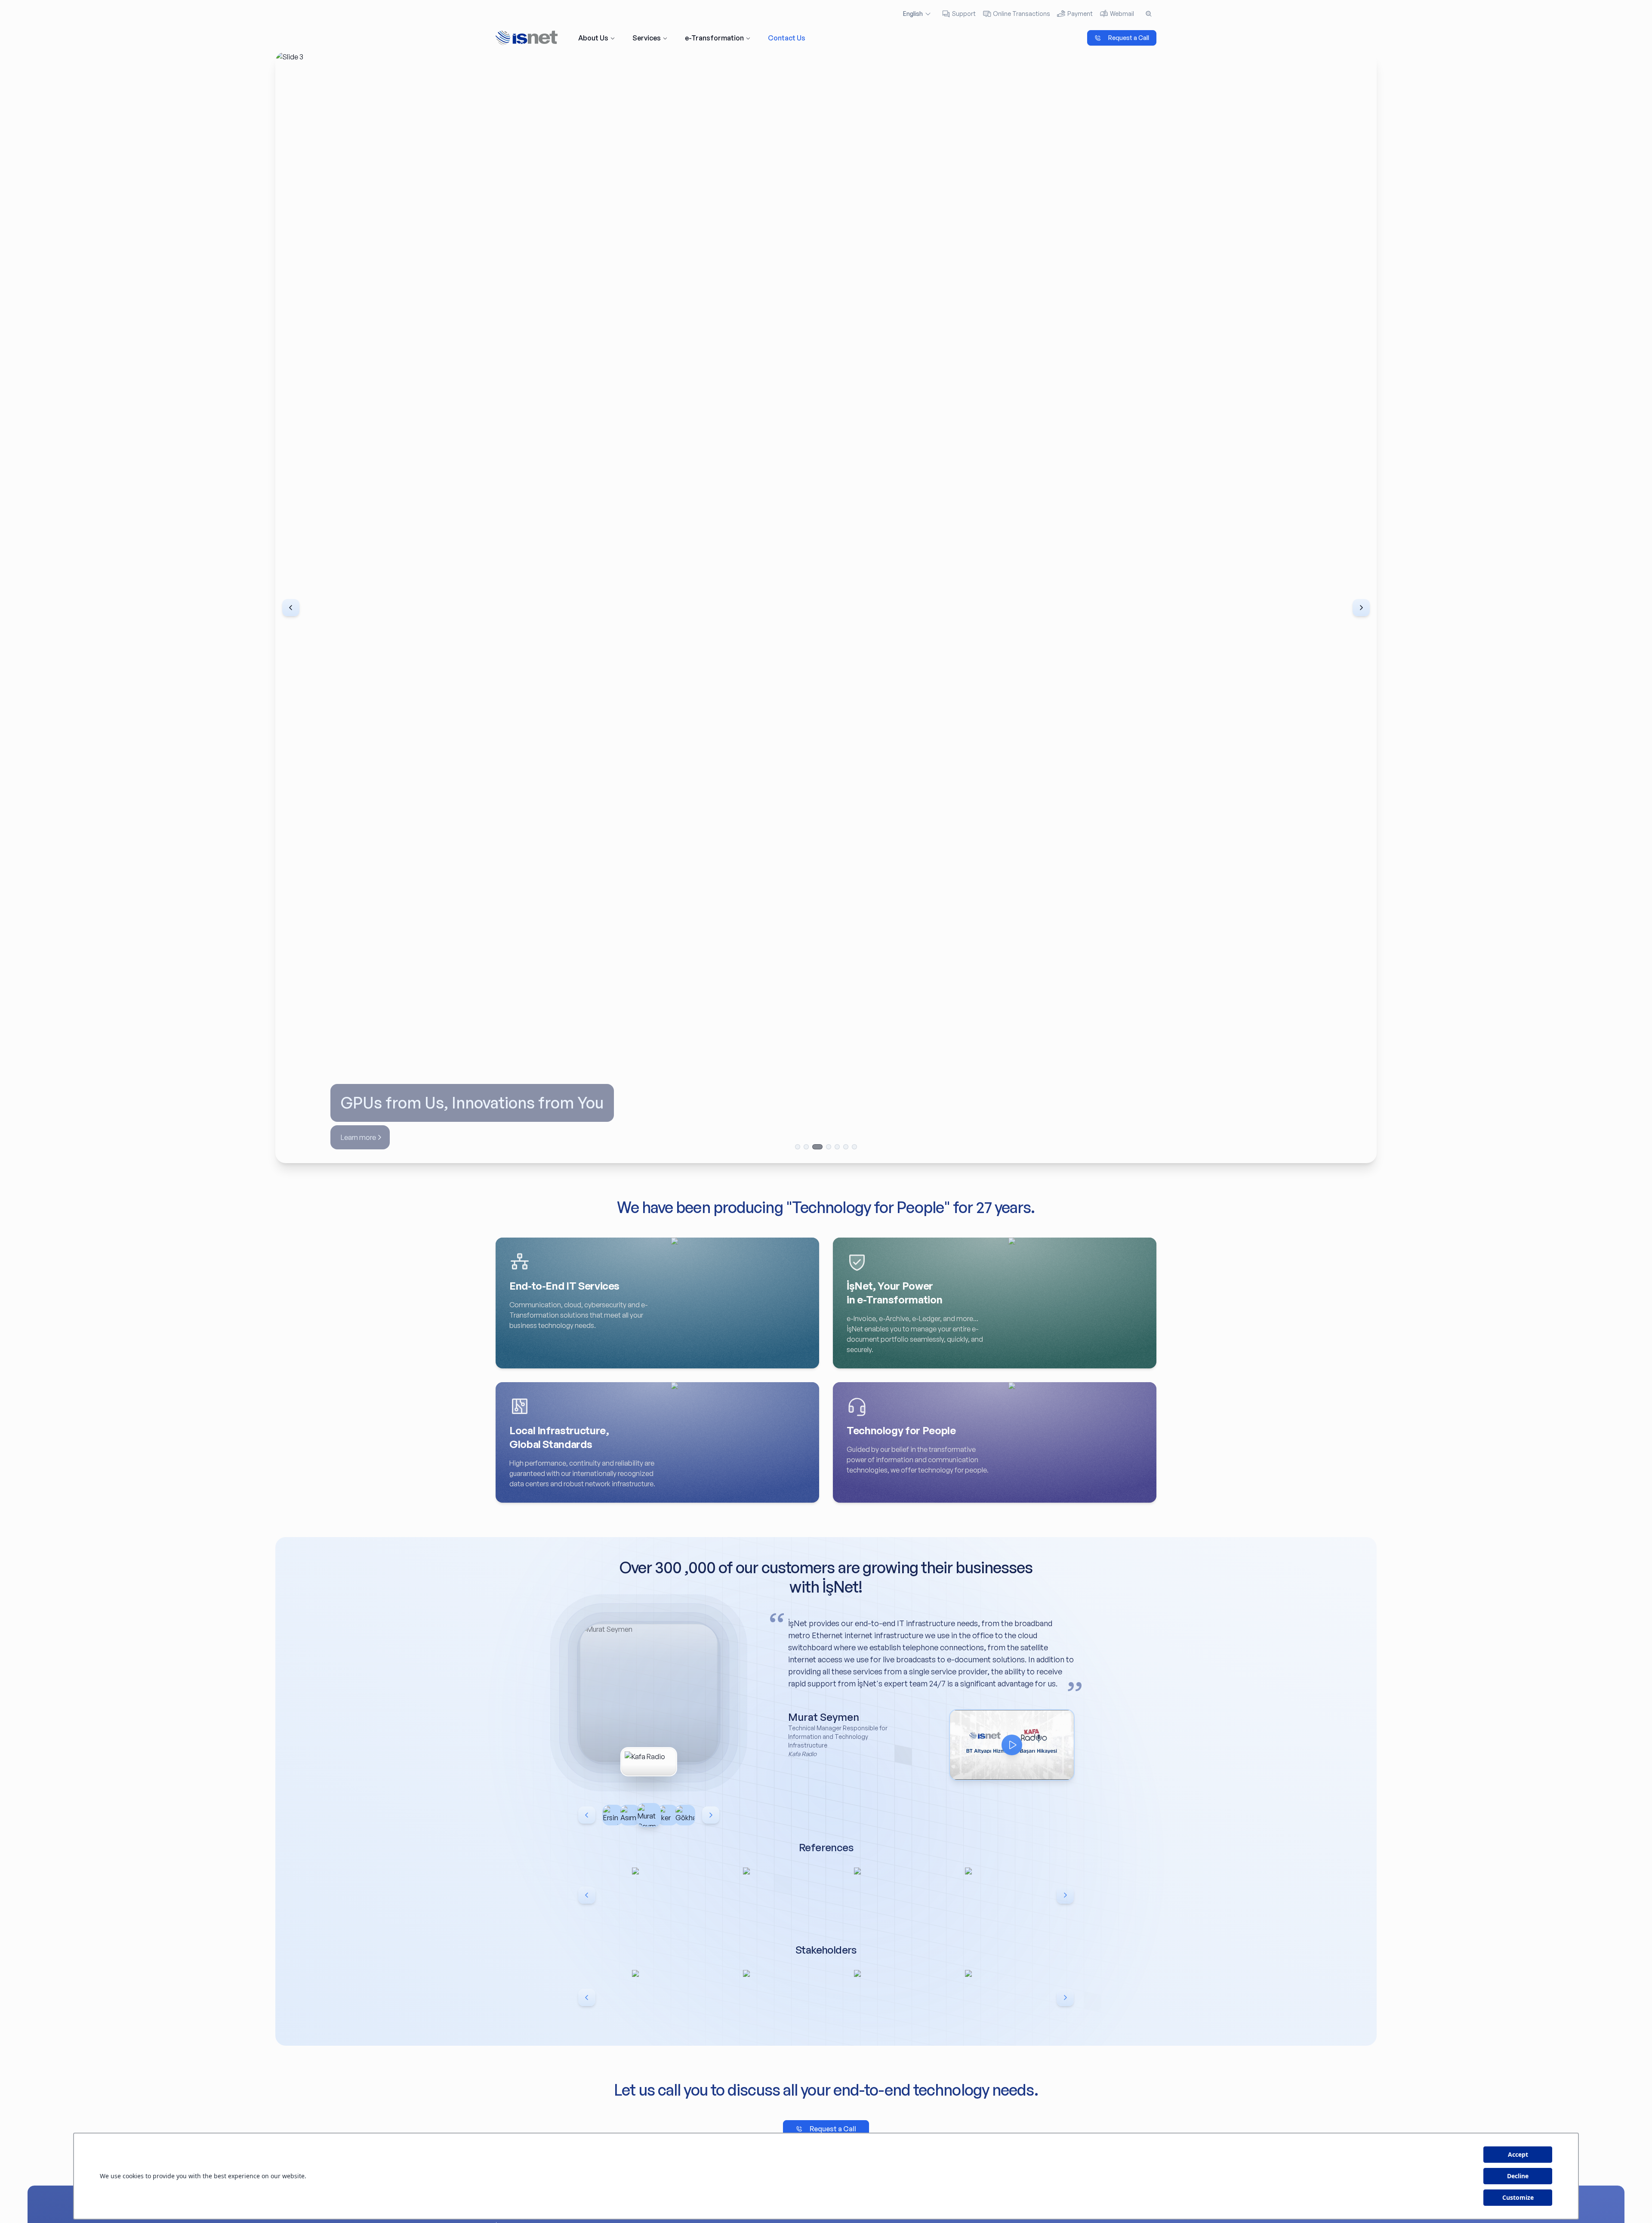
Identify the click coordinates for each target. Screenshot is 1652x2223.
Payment (1080, 14)
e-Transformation (714, 38)
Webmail (1122, 14)
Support (964, 14)
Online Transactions (1022, 14)
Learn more (358, 1137)
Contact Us (787, 38)
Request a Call (1129, 38)
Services (647, 38)
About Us (593, 38)
